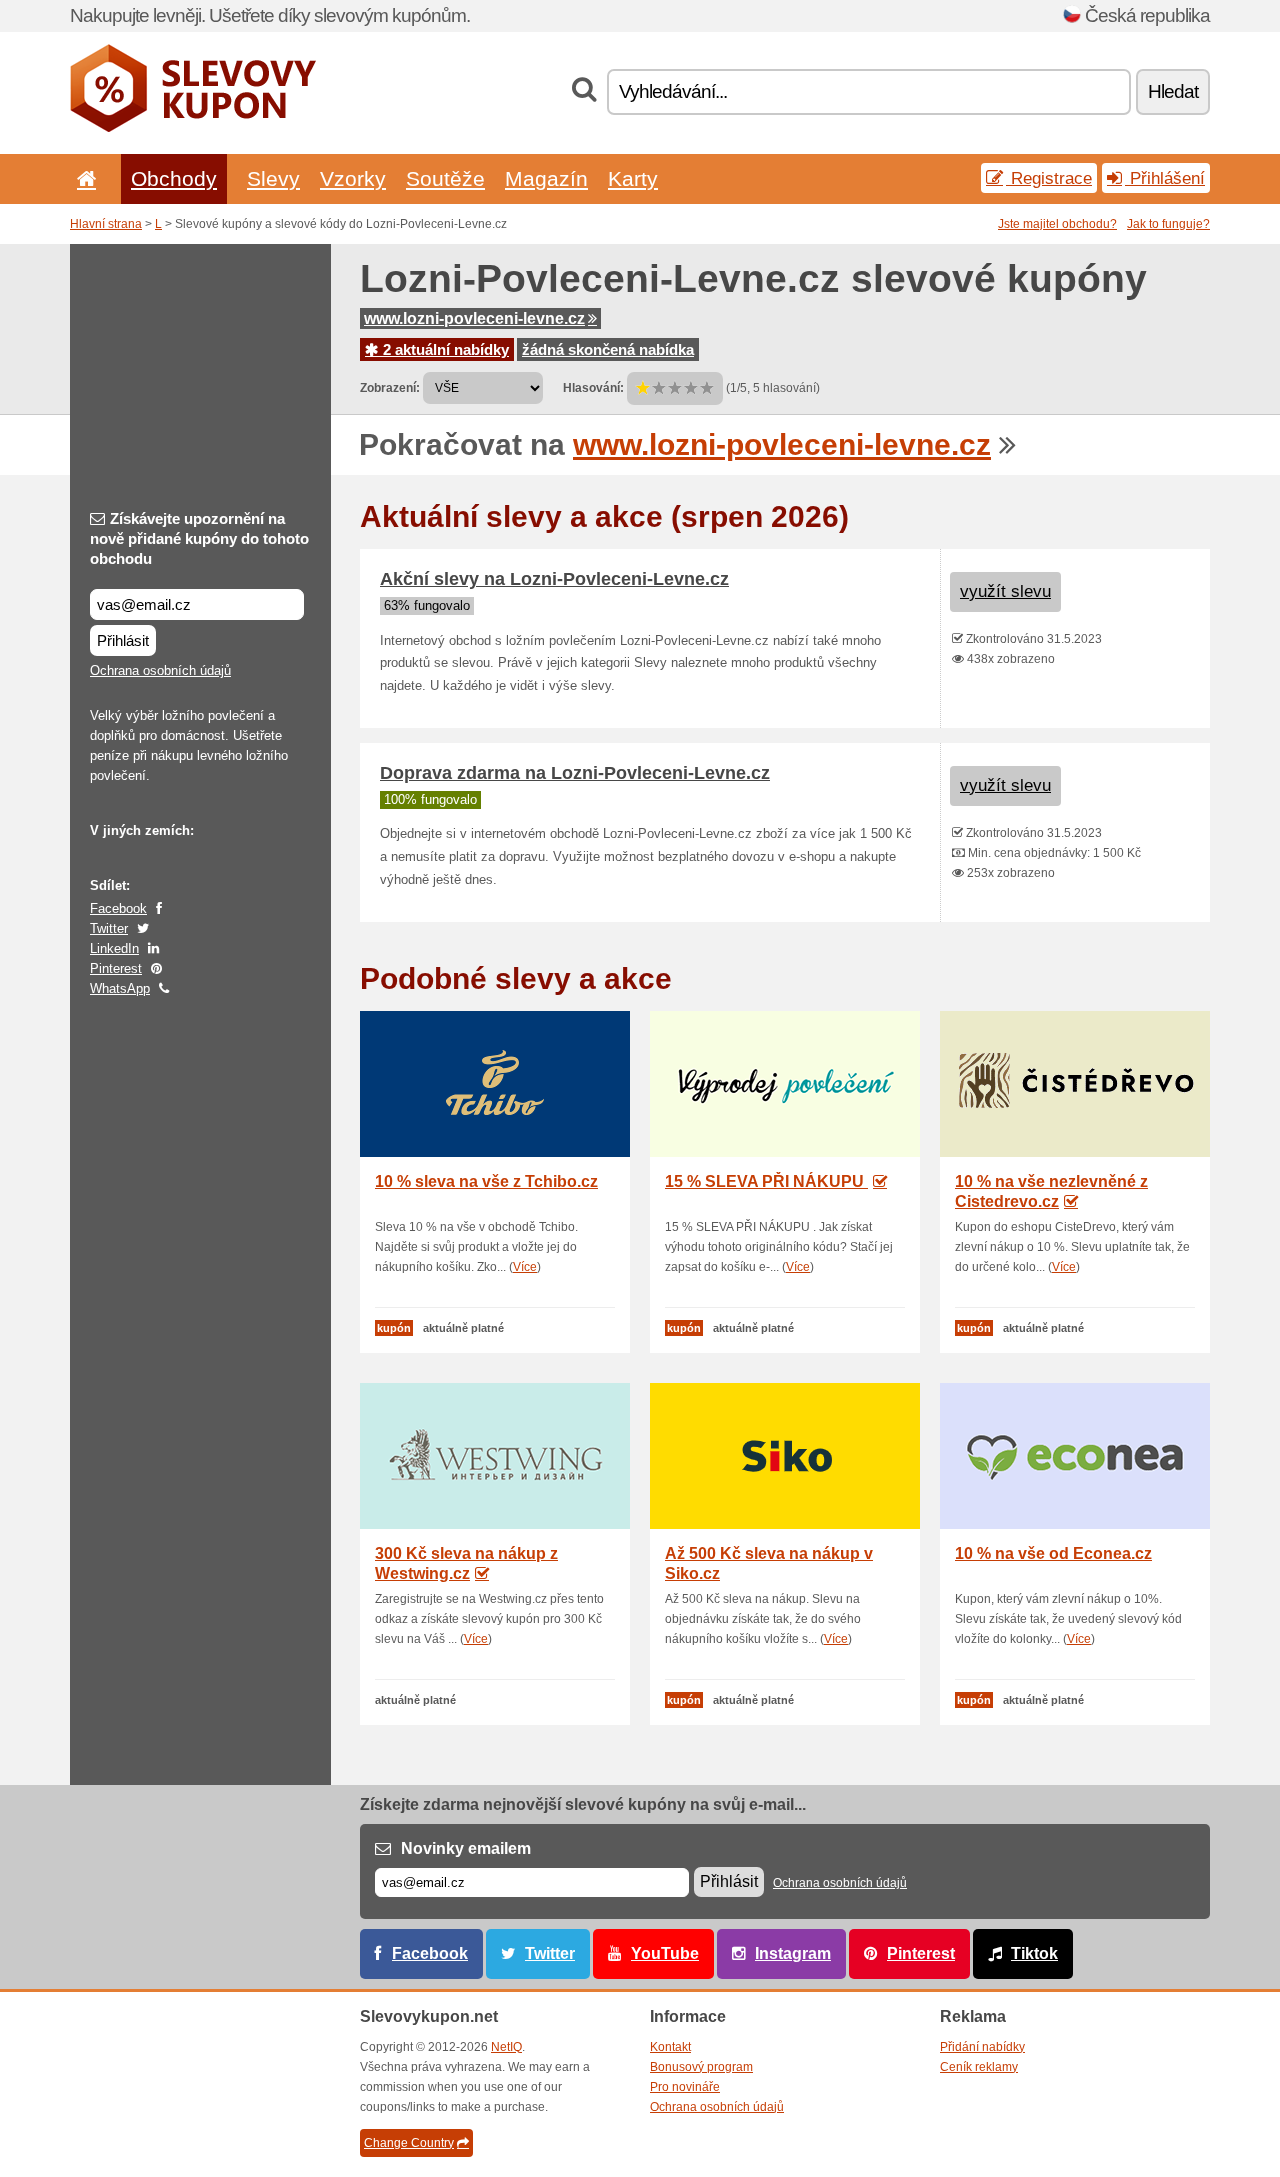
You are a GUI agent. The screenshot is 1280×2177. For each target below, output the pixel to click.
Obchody (174, 178)
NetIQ (506, 2047)
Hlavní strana (106, 224)
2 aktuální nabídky (444, 349)
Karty (633, 178)
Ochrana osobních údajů (160, 670)
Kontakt (670, 2047)
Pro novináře (685, 2087)
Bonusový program (701, 2067)
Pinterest (116, 968)
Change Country (409, 2143)
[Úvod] (83, 178)
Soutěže (445, 178)
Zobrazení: (390, 388)
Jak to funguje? (1168, 224)
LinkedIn (114, 948)
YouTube (665, 1953)
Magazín (546, 178)
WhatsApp (120, 988)
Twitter (109, 928)
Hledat (1173, 91)
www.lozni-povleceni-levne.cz (474, 318)
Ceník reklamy (979, 2067)
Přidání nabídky (982, 2047)
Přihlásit (123, 640)
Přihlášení (1165, 178)
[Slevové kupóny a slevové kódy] (193, 128)
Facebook (118, 908)
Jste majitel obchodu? (1057, 224)
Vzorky (353, 178)
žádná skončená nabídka (608, 349)
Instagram (793, 1953)
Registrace (1049, 178)
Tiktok (1034, 1953)
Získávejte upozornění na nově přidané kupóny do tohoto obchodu (199, 538)
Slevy (273, 178)
